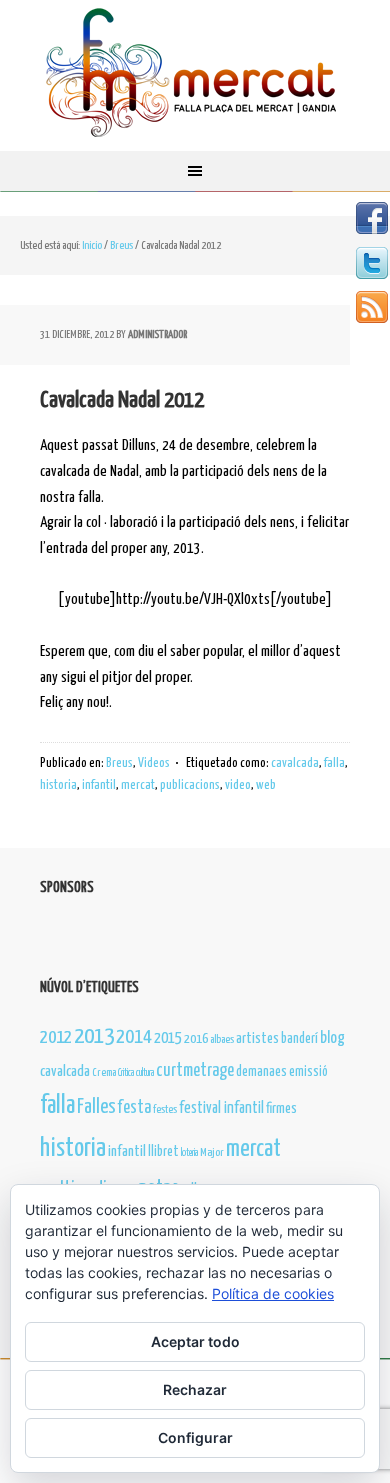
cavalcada (295, 763)
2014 (134, 1037)
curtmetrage (195, 1071)
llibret (163, 1152)
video (238, 785)
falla (334, 763)
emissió (308, 1072)
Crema (104, 1072)
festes (165, 1109)
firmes (281, 1109)
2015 (168, 1038)
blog (332, 1038)
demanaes (261, 1072)
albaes (222, 1039)
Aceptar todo (195, 1341)
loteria (189, 1153)
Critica (126, 1073)
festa (134, 1108)
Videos (154, 763)
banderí (299, 1039)
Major (212, 1152)
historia (58, 785)
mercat (138, 785)
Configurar (195, 1437)
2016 (196, 1039)
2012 (56, 1037)
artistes (257, 1039)
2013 (94, 1036)
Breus (119, 763)
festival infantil (221, 1108)
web (266, 785)
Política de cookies (273, 1293)
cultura (145, 1073)
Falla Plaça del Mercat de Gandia (195, 75)
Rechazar (195, 1389)
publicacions (190, 785)
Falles (96, 1107)
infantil (99, 785)
